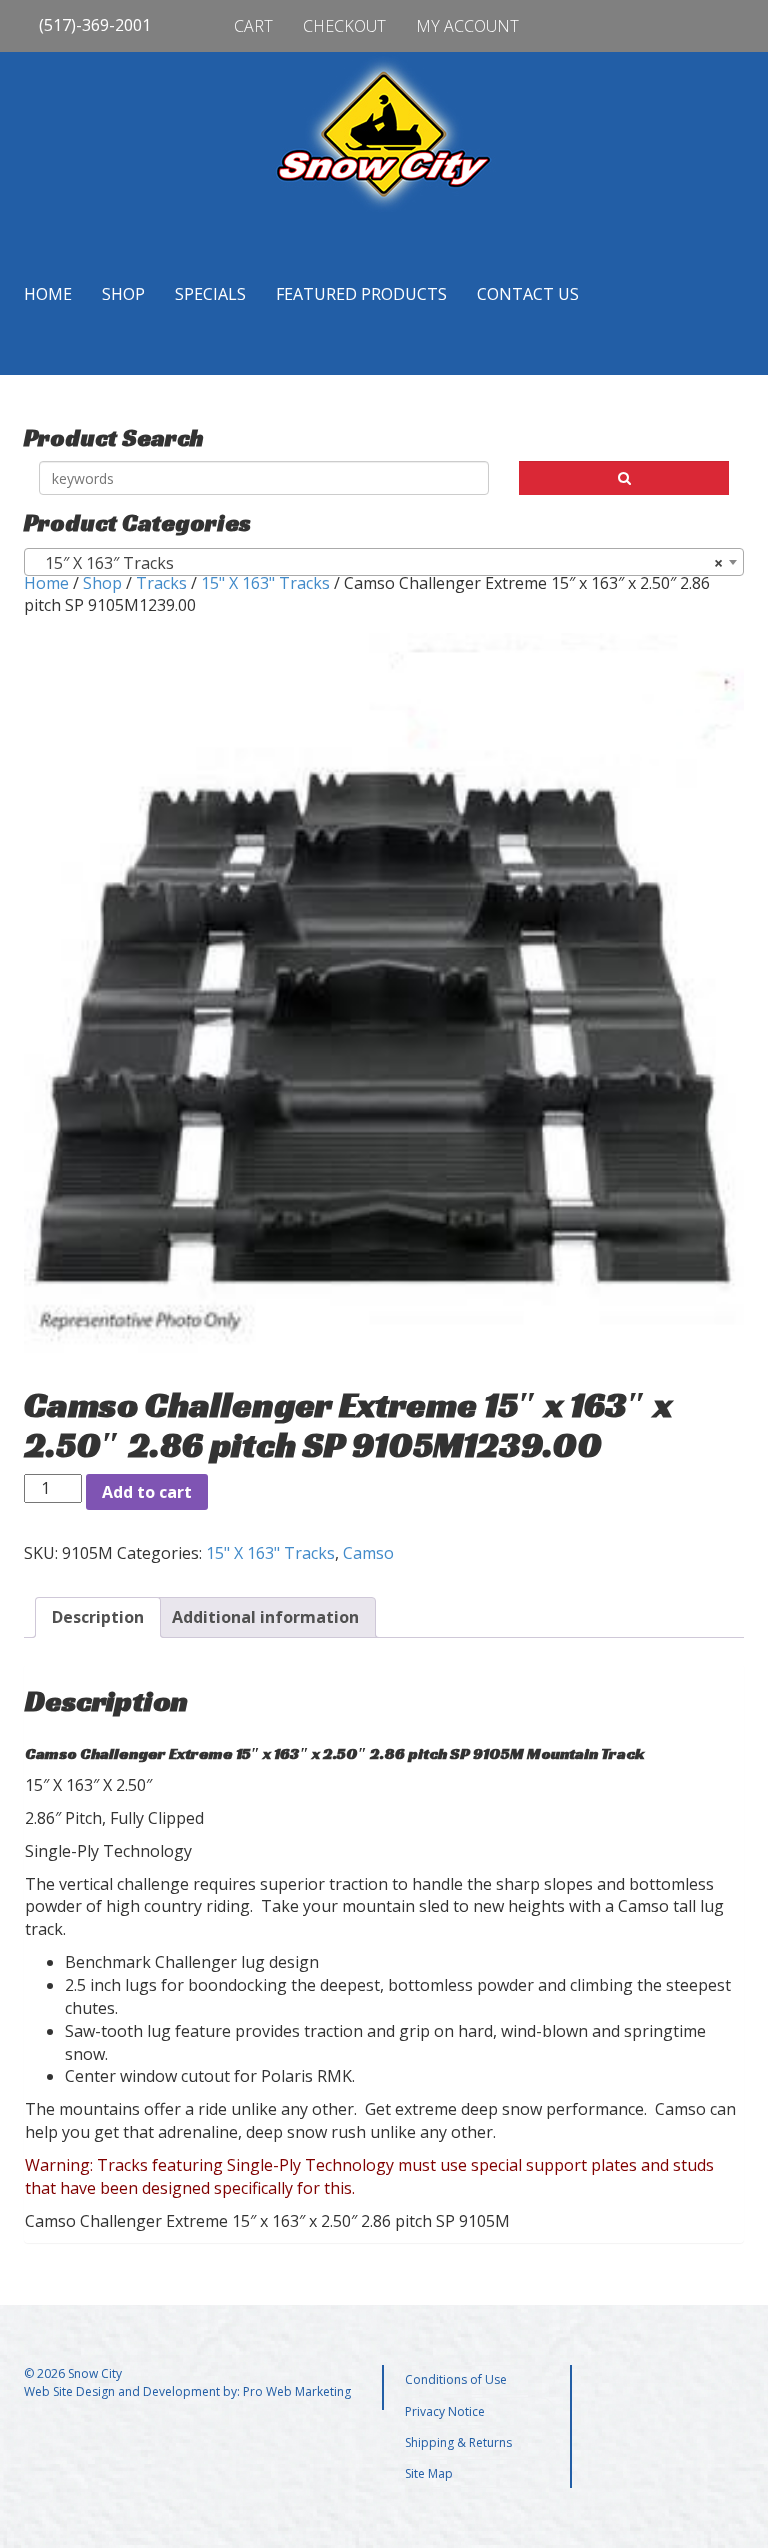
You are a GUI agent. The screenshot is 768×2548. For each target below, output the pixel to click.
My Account (467, 26)
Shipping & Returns (458, 2442)
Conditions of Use (456, 2379)
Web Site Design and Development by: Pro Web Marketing (187, 2391)
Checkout (344, 26)
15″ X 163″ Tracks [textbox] (378, 563)
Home (48, 294)
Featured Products (361, 294)
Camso (368, 1553)
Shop (123, 294)
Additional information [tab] (265, 1617)
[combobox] (384, 562)
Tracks (161, 583)
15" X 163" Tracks (265, 583)
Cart (253, 26)
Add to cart (147, 1492)
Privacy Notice (445, 2411)
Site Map (429, 2473)
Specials (210, 294)
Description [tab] (98, 1617)
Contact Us (528, 294)
